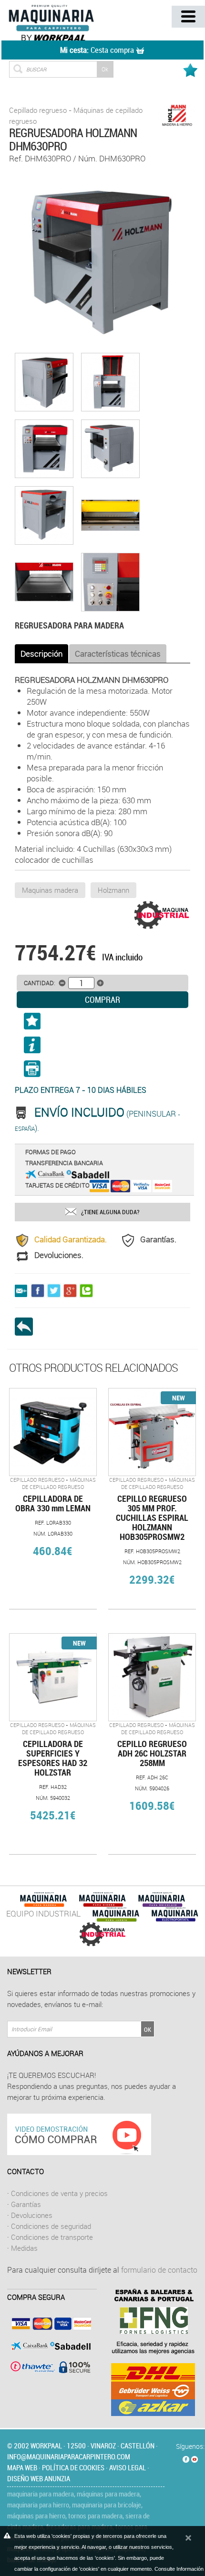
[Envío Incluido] (25, 1113)
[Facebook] (186, 2457)
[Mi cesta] (140, 50)
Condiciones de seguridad (51, 2226)
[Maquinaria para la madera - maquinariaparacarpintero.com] (65, 22)
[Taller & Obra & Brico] (162, 1899)
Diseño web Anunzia (39, 2478)
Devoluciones (32, 2215)
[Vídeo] (79, 2133)
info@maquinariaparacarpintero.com (69, 2456)
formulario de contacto (159, 2270)
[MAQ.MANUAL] (175, 1913)
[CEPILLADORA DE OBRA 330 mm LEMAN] (53, 1432)
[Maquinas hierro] (102, 1899)
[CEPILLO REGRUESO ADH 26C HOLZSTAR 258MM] (152, 1677)
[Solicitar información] (32, 1048)
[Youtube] (195, 2457)
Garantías (26, 2204)
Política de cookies (73, 2467)
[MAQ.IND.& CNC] (102, 1933)
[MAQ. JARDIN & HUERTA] (116, 1913)
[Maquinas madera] (43, 1899)
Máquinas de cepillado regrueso (59, 1483)
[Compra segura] (49, 2345)
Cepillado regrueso (38, 110)
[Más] (100, 983)
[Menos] (62, 983)
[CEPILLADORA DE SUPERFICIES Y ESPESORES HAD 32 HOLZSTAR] (53, 1677)
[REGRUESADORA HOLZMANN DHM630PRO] (103, 262)
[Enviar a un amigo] (23, 1290)
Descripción (41, 654)
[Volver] (27, 1327)
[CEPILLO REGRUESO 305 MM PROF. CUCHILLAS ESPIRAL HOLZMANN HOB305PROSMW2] (152, 1432)
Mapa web (22, 2467)
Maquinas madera (50, 890)
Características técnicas (118, 654)
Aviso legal (128, 2467)
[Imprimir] (103, 1072)
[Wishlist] (192, 67)
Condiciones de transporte (52, 2237)
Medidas (24, 2248)
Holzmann (113, 890)
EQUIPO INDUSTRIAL (43, 1913)
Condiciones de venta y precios (59, 2193)
